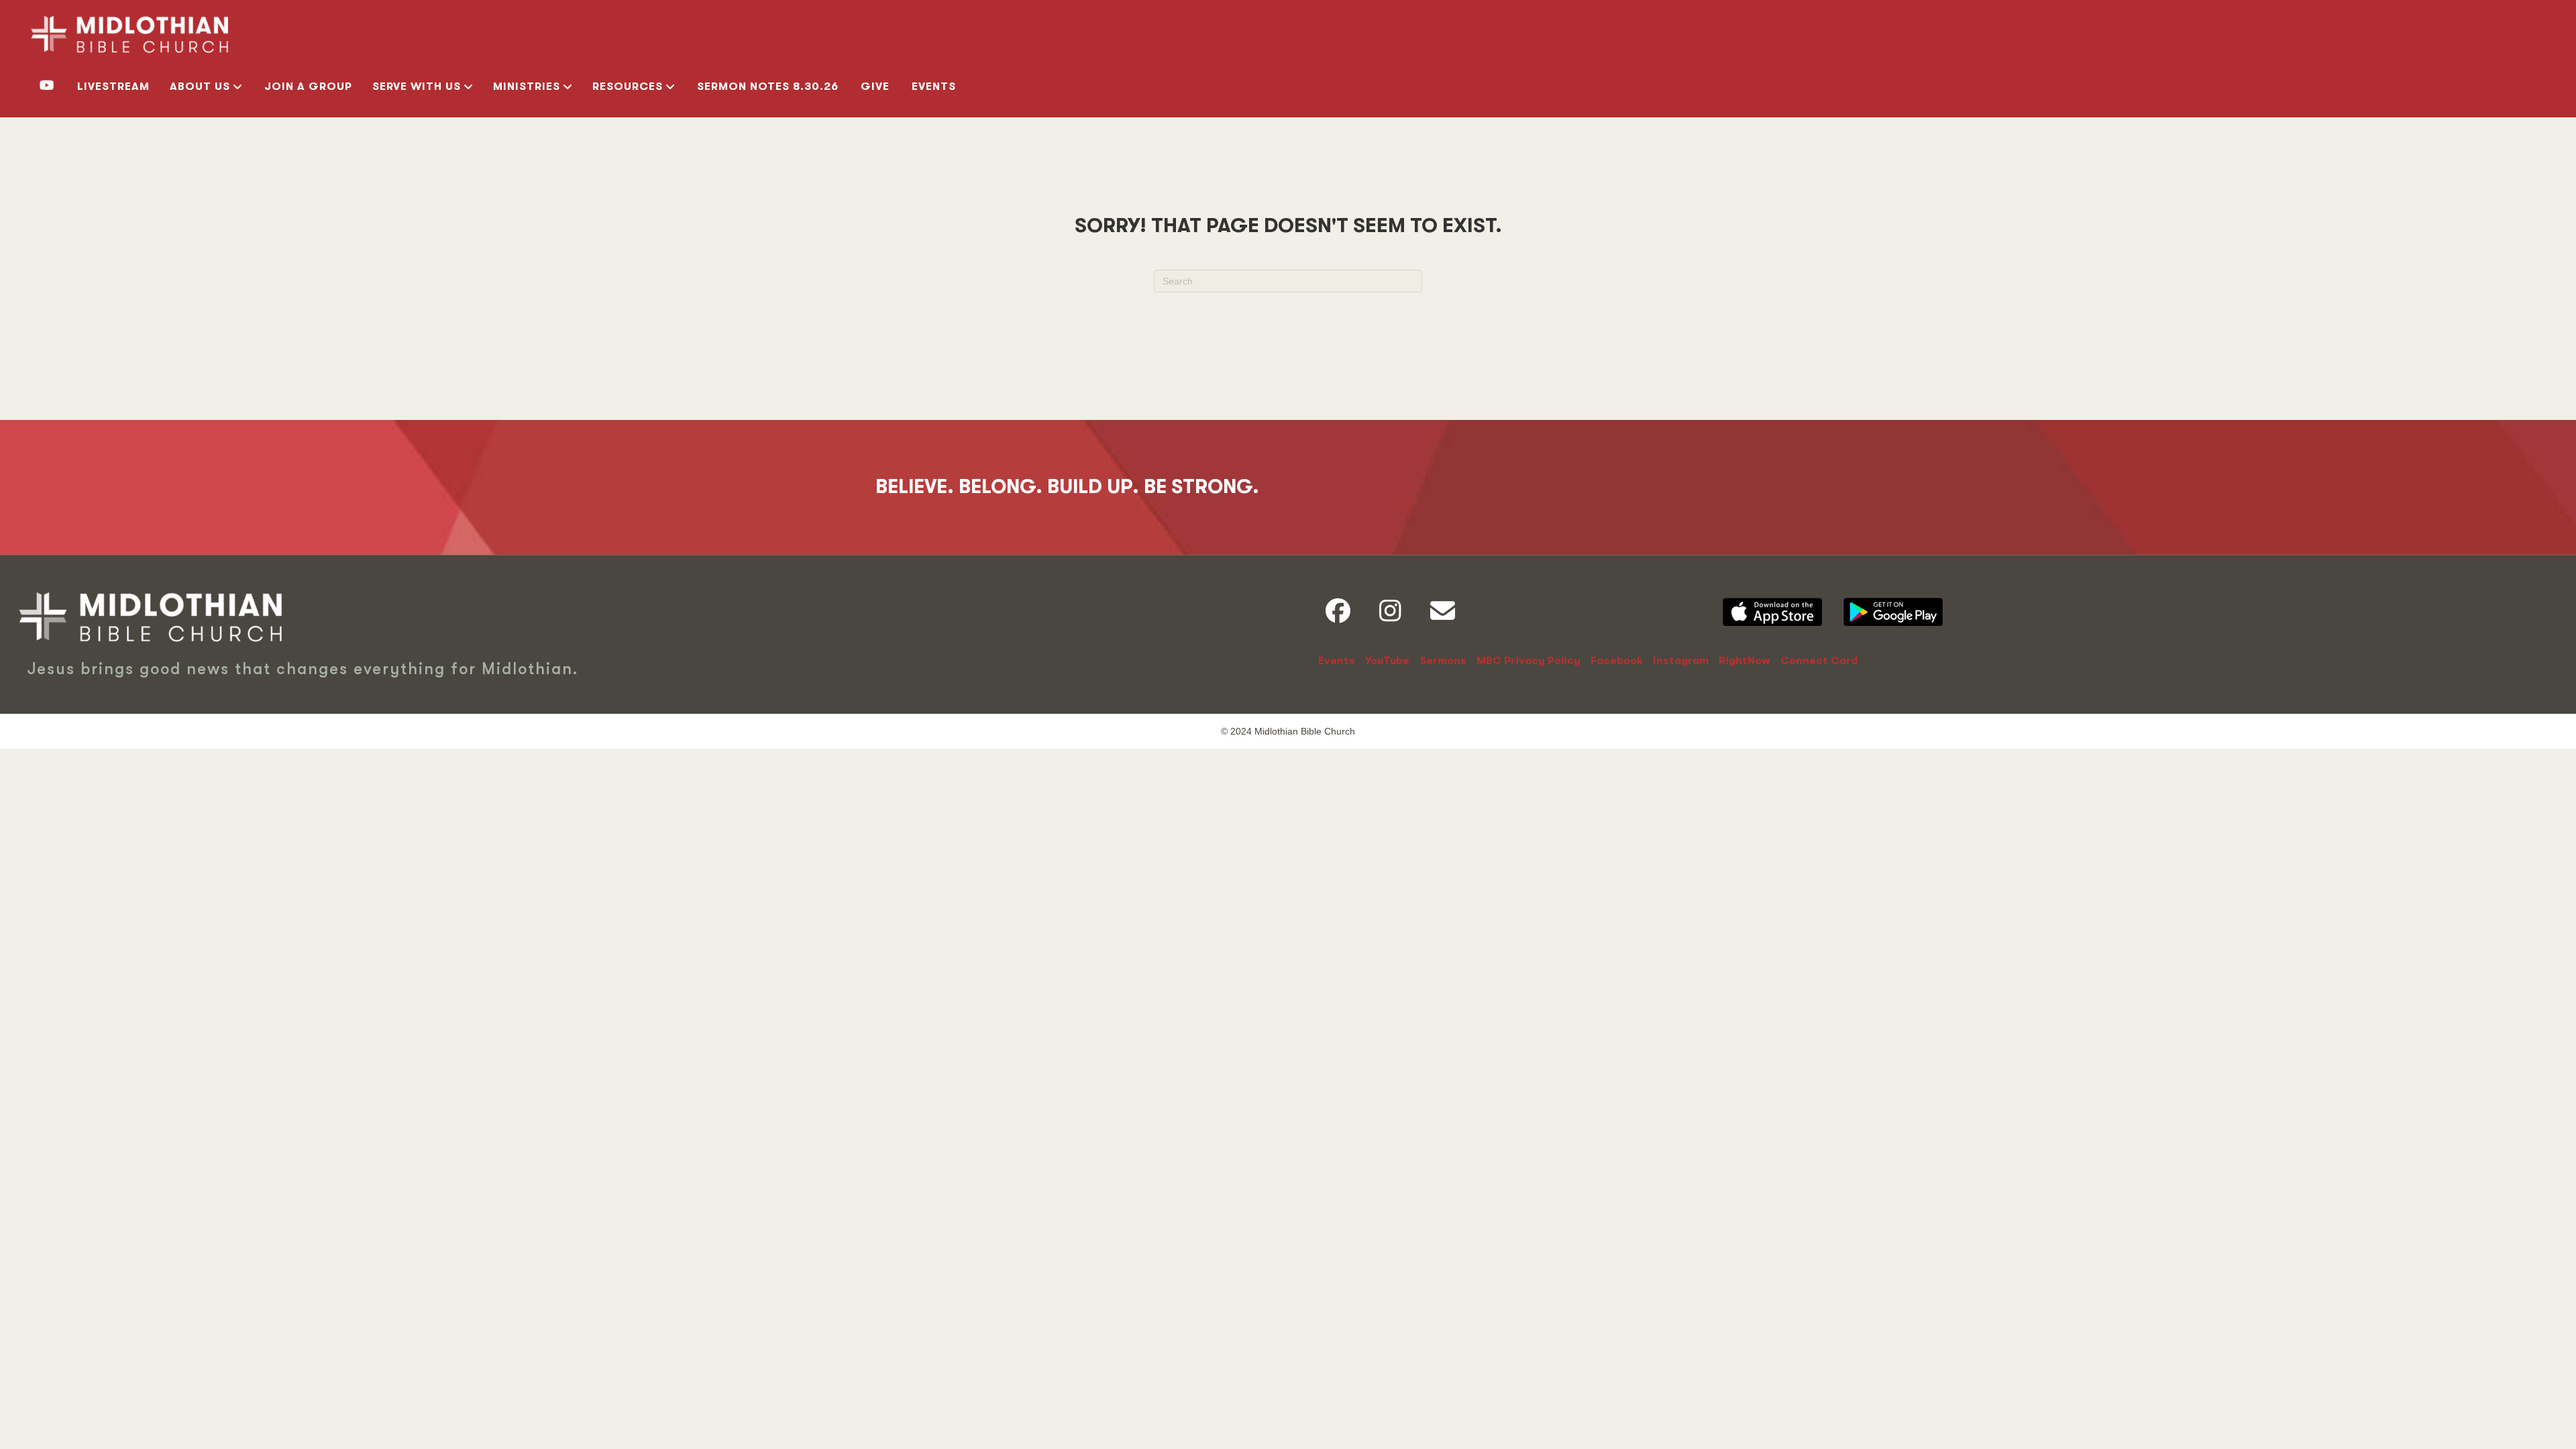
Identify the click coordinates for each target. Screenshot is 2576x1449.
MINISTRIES (527, 87)
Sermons (1443, 661)
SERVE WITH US (417, 87)
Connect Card (1819, 661)
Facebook (1617, 661)
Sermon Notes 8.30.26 (768, 87)
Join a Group (308, 87)
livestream (113, 87)
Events (934, 87)
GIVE (875, 87)
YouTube (1387, 661)
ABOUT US (200, 87)
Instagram (1681, 661)
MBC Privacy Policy (1528, 661)
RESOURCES (628, 87)
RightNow (1745, 661)
